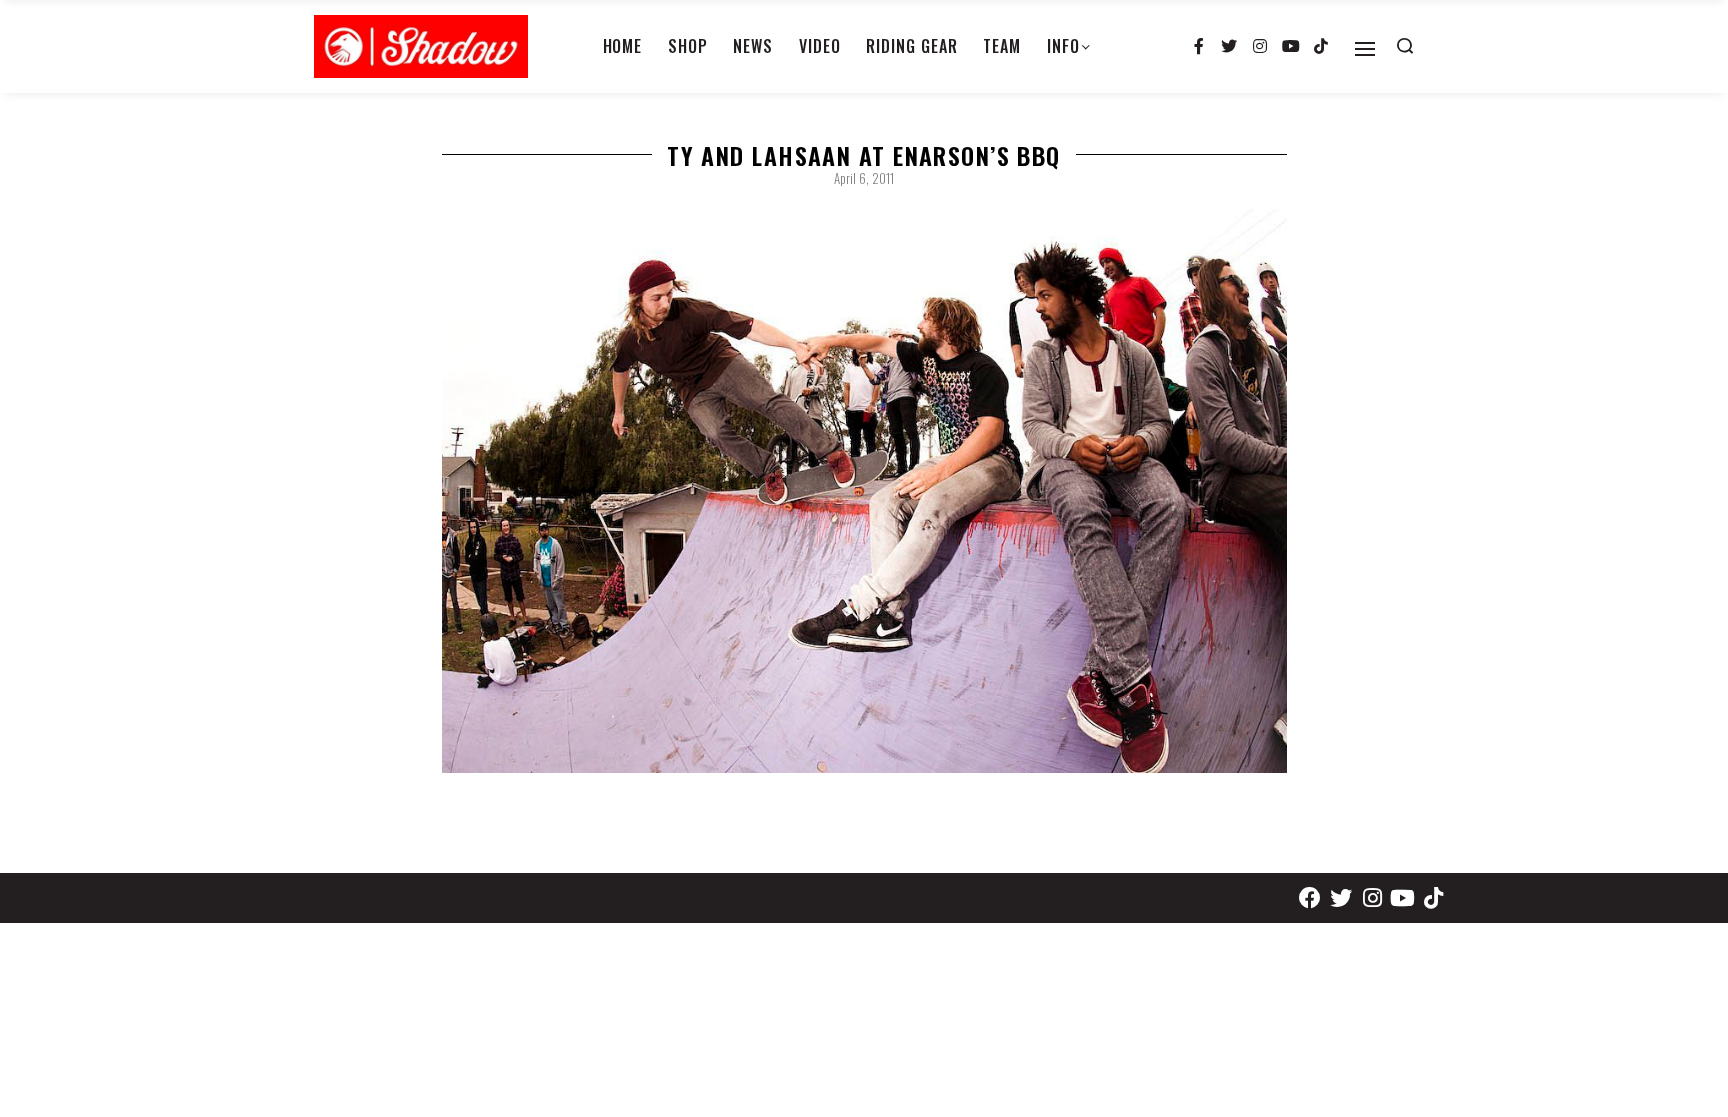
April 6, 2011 (864, 178)
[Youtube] (1291, 47)
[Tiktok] (1321, 47)
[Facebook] (1310, 898)
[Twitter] (1230, 47)
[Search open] (1405, 46)
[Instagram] (1260, 47)
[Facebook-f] (1199, 47)
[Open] (1365, 49)
